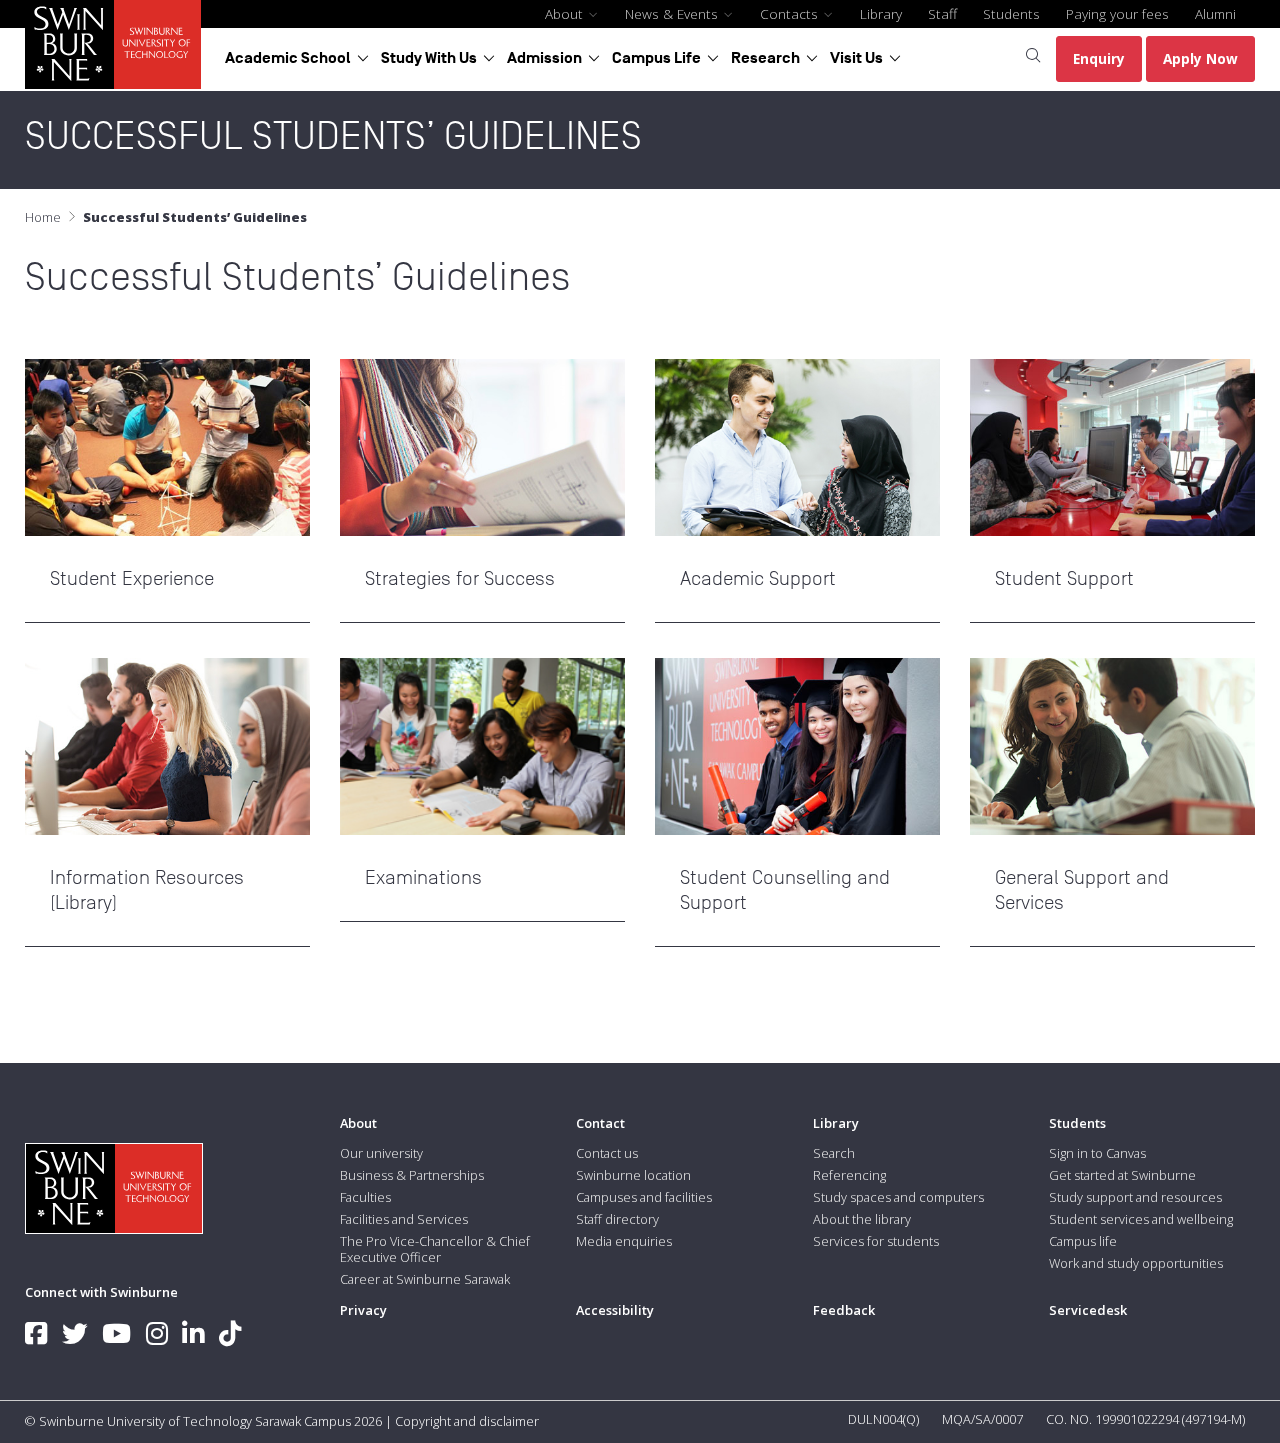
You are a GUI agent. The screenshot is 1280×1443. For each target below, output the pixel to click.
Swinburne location (633, 1175)
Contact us (607, 1153)
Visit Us (856, 58)
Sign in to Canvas (1097, 1153)
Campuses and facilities (644, 1197)
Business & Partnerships (412, 1175)
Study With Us (429, 58)
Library (881, 13)
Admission (544, 58)
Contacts (791, 13)
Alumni (1215, 13)
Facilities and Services (404, 1219)
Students (1011, 13)
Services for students (876, 1241)
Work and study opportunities (1136, 1263)
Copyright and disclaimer (467, 1421)
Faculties (365, 1197)
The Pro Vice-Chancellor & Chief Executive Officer (435, 1249)
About (566, 13)
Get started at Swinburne (1122, 1175)
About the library (862, 1219)
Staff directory (617, 1219)
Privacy (363, 1310)
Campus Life (656, 58)
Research (765, 58)
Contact (600, 1123)
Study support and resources (1135, 1197)
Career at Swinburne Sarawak (425, 1279)
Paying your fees (1117, 13)
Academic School (288, 58)
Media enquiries (624, 1241)
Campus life (1083, 1241)
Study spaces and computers (898, 1197)
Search (834, 1153)
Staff (942, 13)
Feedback (844, 1310)
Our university (381, 1153)
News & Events (673, 13)
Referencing (849, 1175)
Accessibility (615, 1310)
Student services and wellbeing (1141, 1219)
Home (43, 217)
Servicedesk (1088, 1310)
